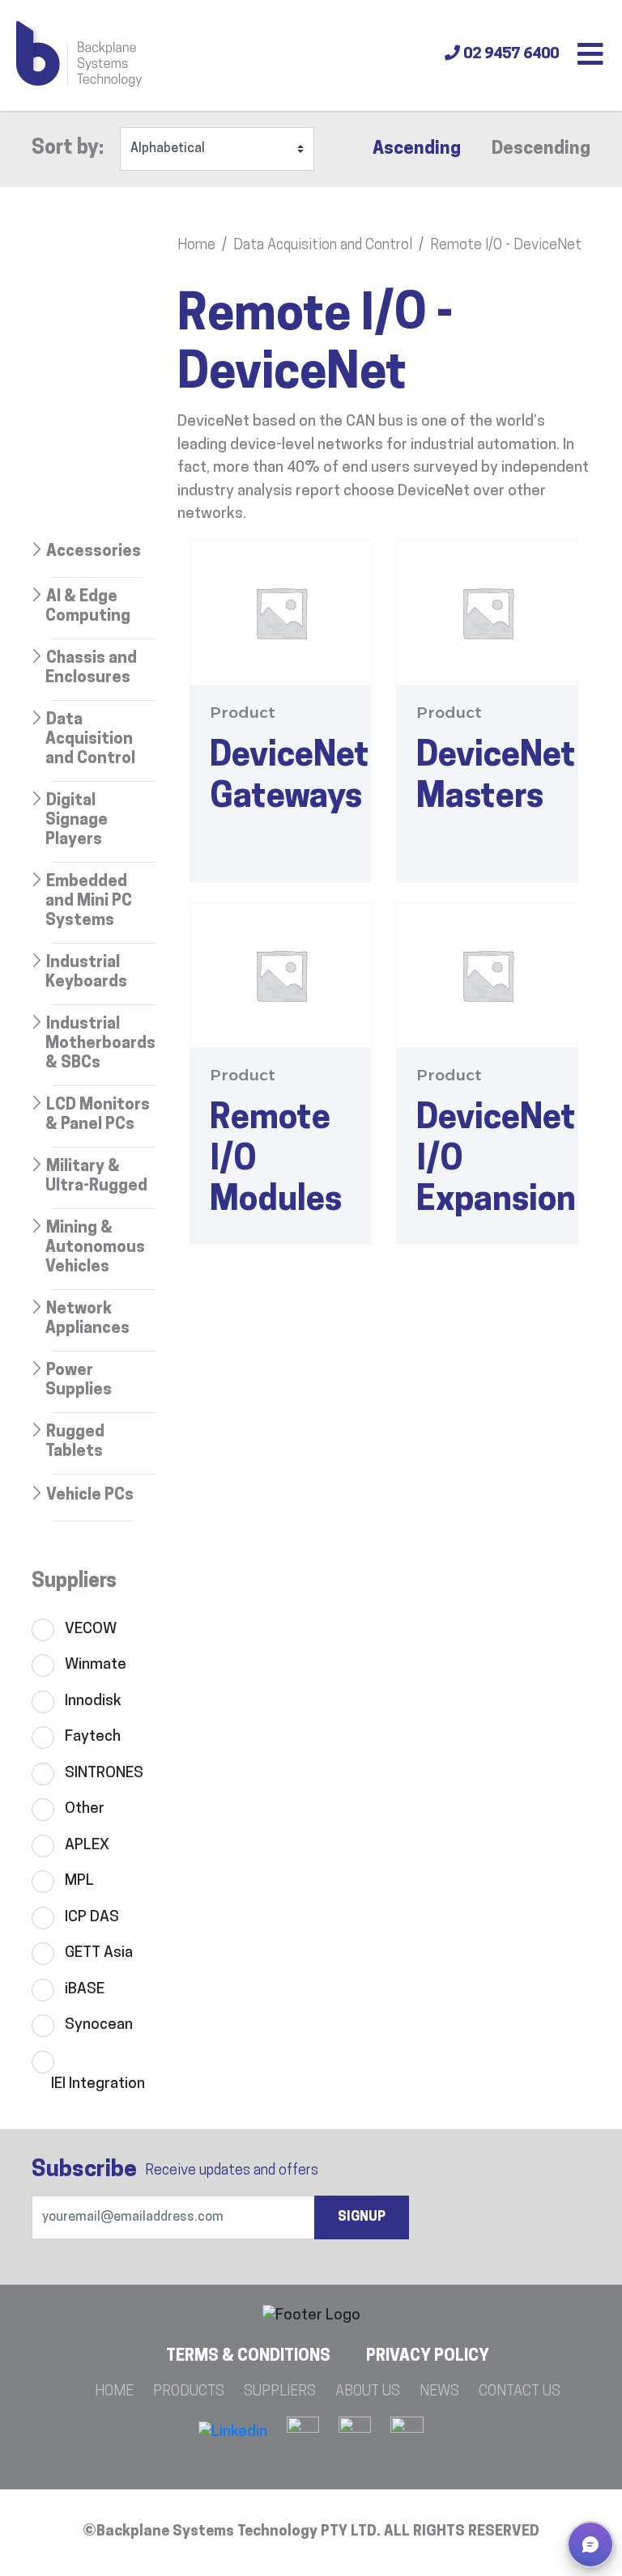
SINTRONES (104, 1774)
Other (85, 1809)
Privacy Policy (428, 2357)
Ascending (417, 149)
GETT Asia (99, 1953)
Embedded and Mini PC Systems (89, 902)
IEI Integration (98, 2084)
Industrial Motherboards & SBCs (100, 1044)
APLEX (87, 1846)
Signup (362, 2217)
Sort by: (68, 149)
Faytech (93, 1737)
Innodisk (93, 1702)
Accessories (94, 552)
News (439, 2392)
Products (189, 2392)
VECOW (91, 1630)
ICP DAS (92, 1918)
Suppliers (280, 2392)
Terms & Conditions (248, 2357)
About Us (368, 2392)
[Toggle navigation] (590, 56)
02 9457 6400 (509, 55)
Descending (541, 149)
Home (196, 246)
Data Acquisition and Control (323, 246)
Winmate (96, 1665)
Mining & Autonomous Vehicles (95, 1248)
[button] (590, 2544)
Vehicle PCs (90, 1496)
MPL (79, 1881)
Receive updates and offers (175, 2171)
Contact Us (520, 2392)
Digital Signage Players (77, 821)
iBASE (85, 1990)
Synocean (99, 2025)
